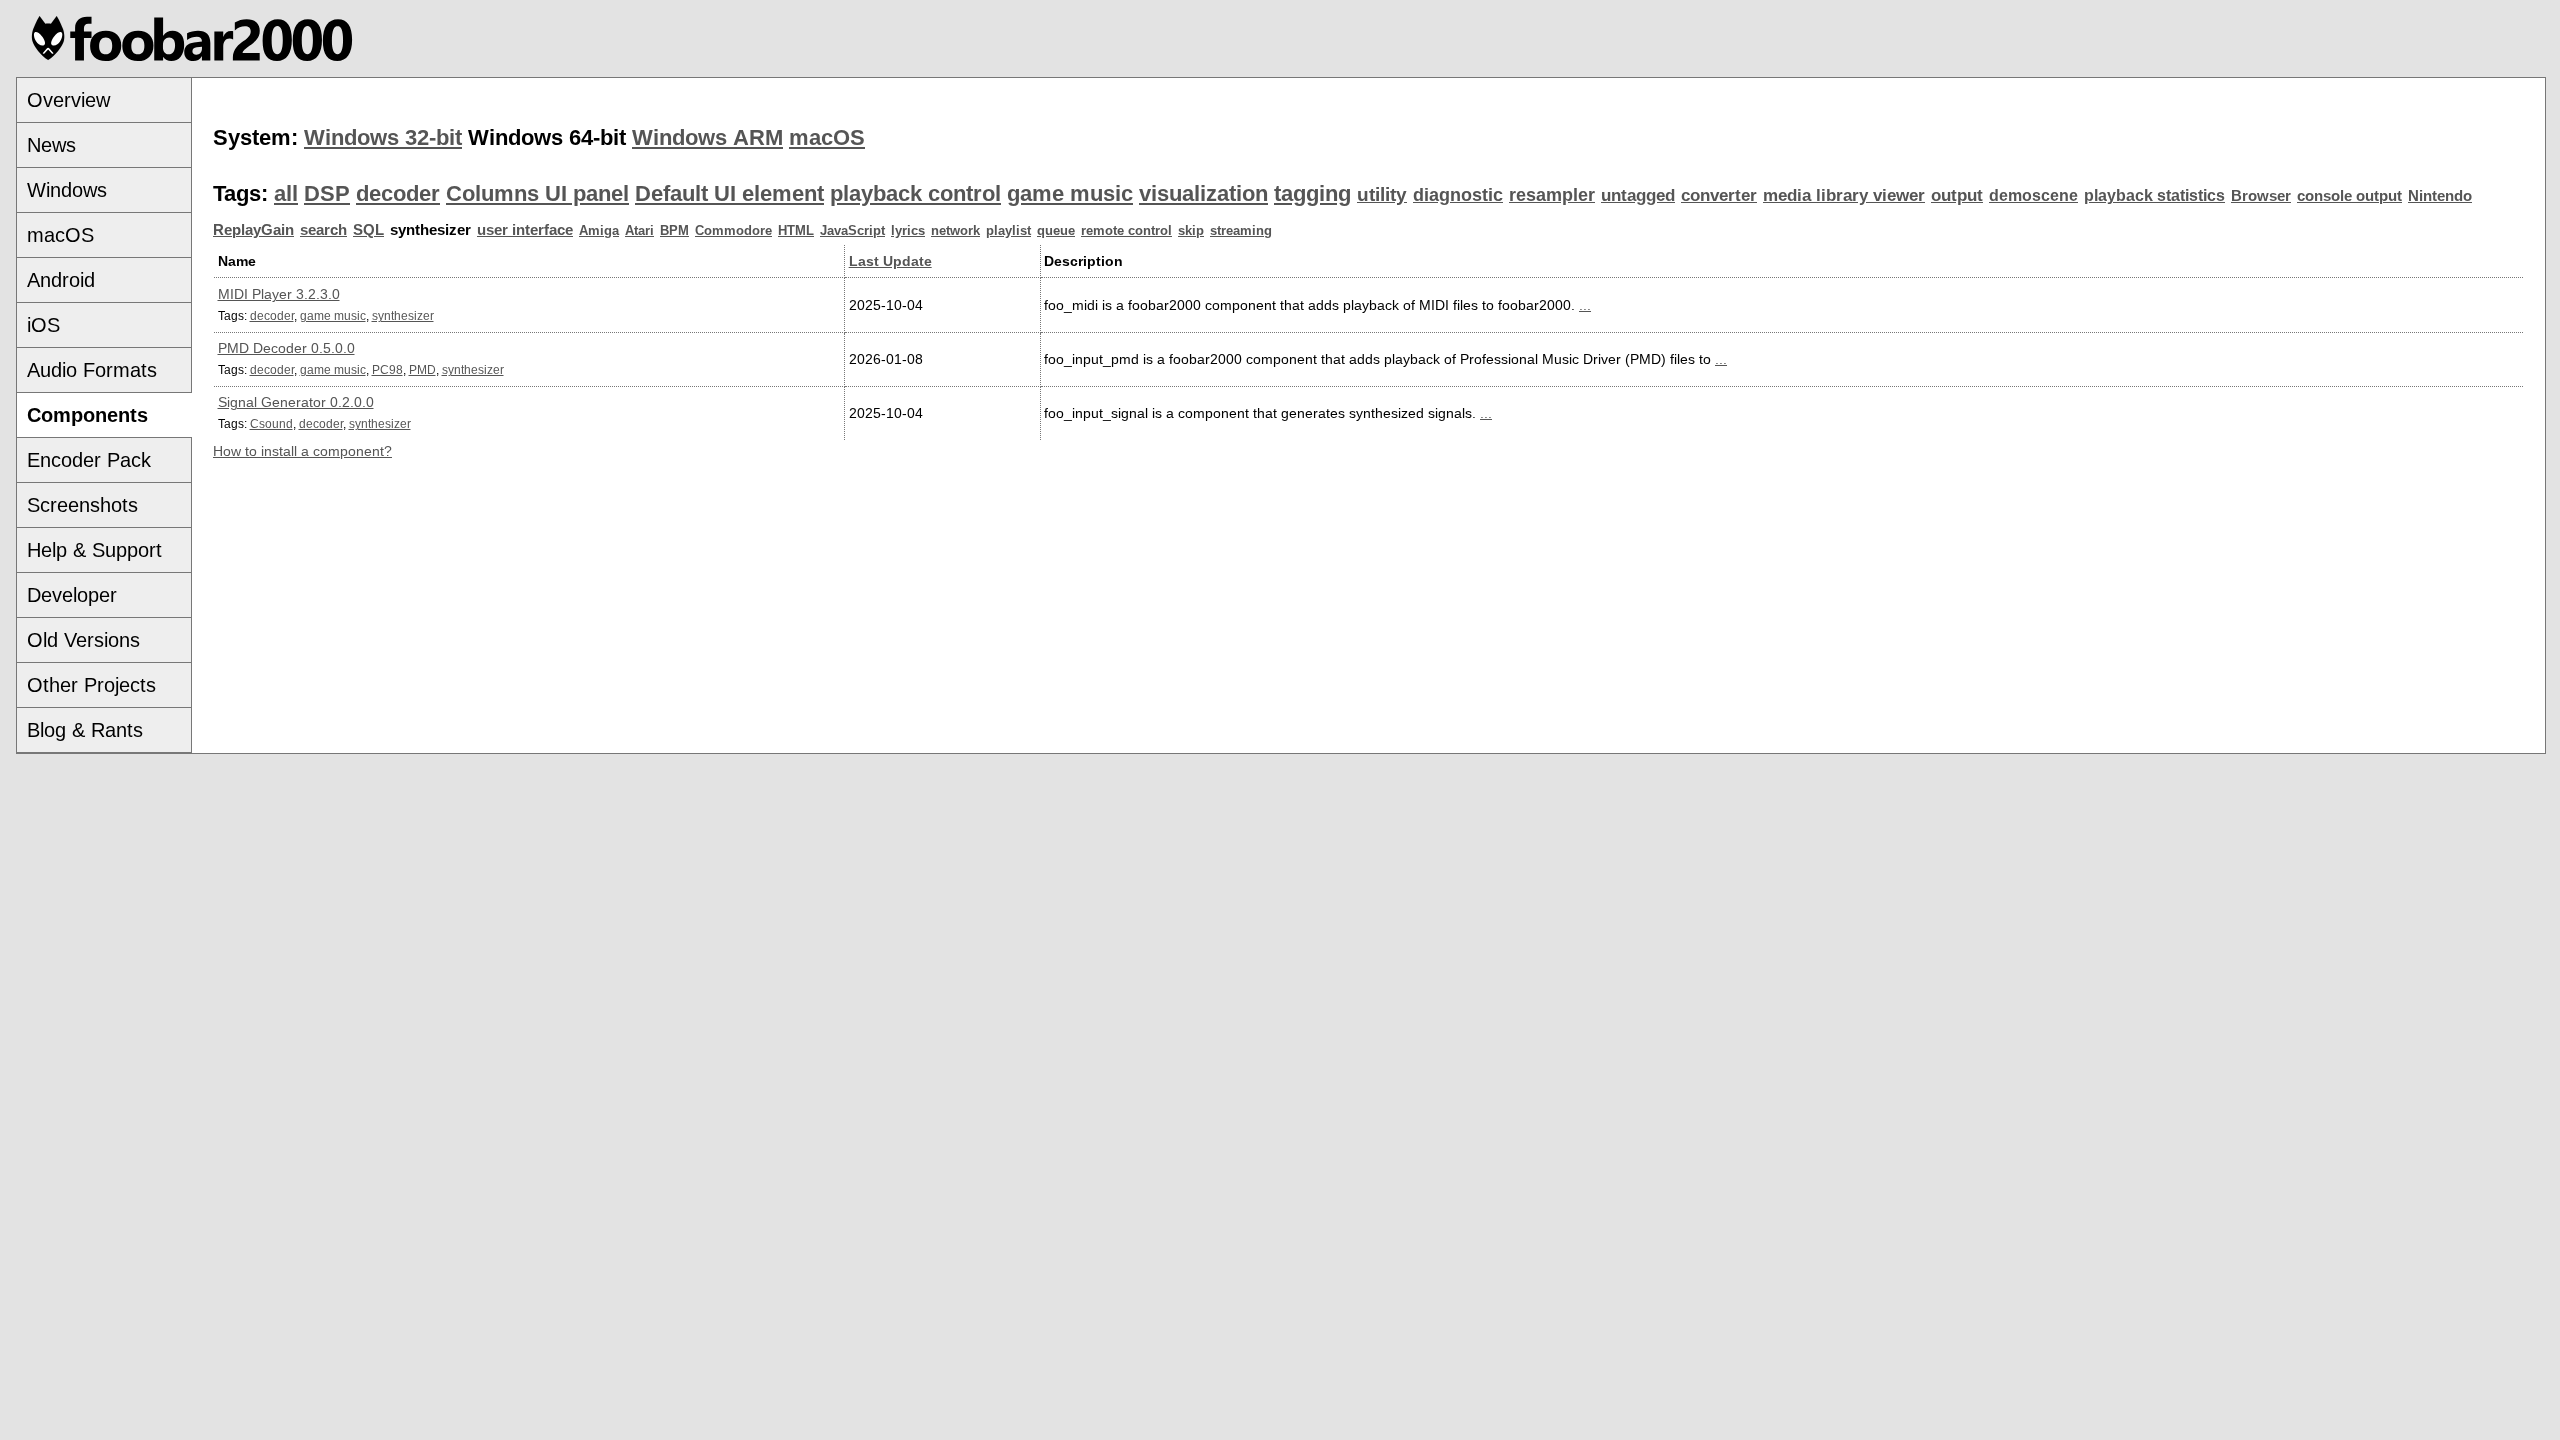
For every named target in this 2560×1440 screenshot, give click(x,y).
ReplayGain (253, 230)
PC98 (387, 369)
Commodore (733, 230)
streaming (1241, 230)
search (323, 230)
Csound (271, 423)
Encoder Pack (89, 460)
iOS (43, 325)
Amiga (599, 230)
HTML (796, 230)
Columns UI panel (537, 193)
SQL (368, 230)
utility (1382, 194)
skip (1191, 230)
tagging (1312, 193)
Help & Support (94, 550)
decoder (398, 193)
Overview (68, 100)
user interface (525, 230)
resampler (1552, 195)
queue (1056, 230)
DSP (327, 193)
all (286, 193)
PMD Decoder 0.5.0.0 (286, 348)
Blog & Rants (85, 730)
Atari (639, 230)
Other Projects (91, 685)
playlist (1008, 230)
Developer (72, 595)
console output (2349, 196)
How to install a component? (302, 451)
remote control (1126, 230)
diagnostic (1458, 195)
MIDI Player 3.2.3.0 (279, 294)
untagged (1638, 195)
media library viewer (1844, 195)
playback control (915, 193)
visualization (1203, 193)
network (955, 230)
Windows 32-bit (383, 137)
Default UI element (729, 193)
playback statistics (2154, 195)
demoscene (2033, 195)
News (51, 145)
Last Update (890, 261)
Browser (2261, 196)
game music (1070, 193)
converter (1719, 195)
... (1585, 305)
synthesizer (403, 315)
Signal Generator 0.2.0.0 (296, 402)
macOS (60, 235)
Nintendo (2440, 196)
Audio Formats (92, 370)
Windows (67, 190)
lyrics (908, 230)
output (1957, 195)
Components (87, 415)
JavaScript (852, 230)
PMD (422, 369)
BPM (674, 230)
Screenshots (82, 505)
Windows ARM (707, 137)
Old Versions (83, 640)
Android (61, 280)
